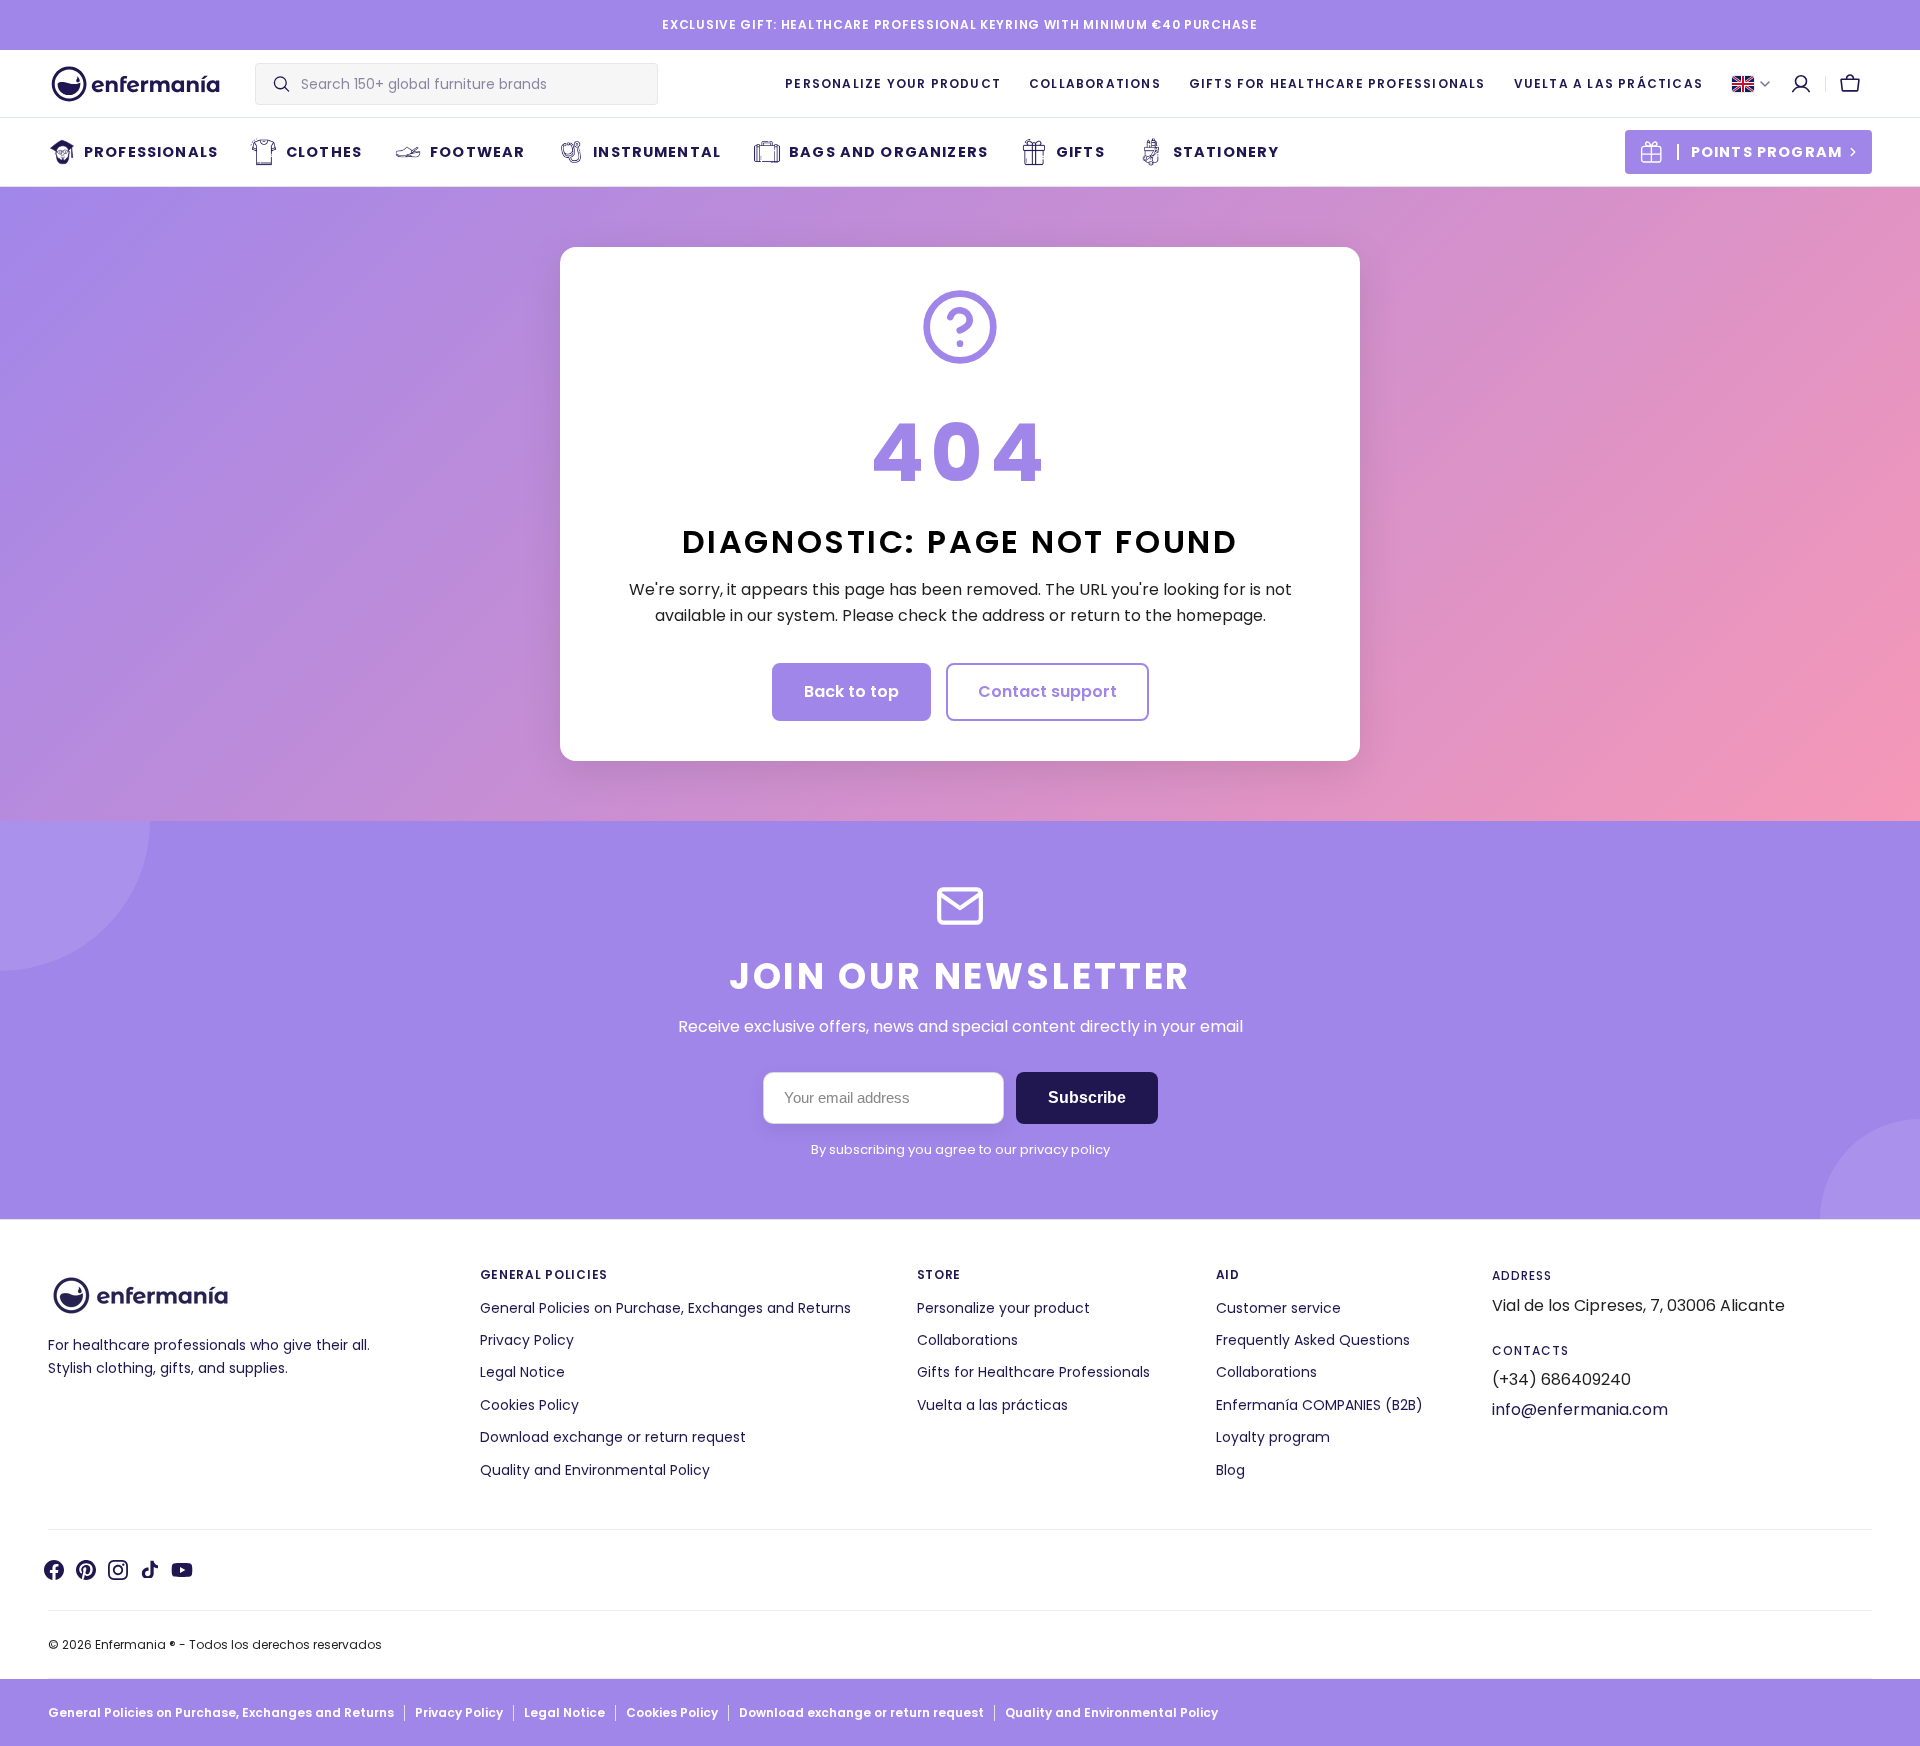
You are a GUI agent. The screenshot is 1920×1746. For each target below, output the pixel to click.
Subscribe (1087, 1097)
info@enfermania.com (1580, 1409)
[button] (1801, 84)
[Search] (273, 84)
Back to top (851, 691)
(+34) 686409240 (1561, 1379)
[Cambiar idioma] (1751, 84)
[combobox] (474, 84)
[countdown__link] (1748, 152)
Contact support (1047, 691)
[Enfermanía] (135, 84)
